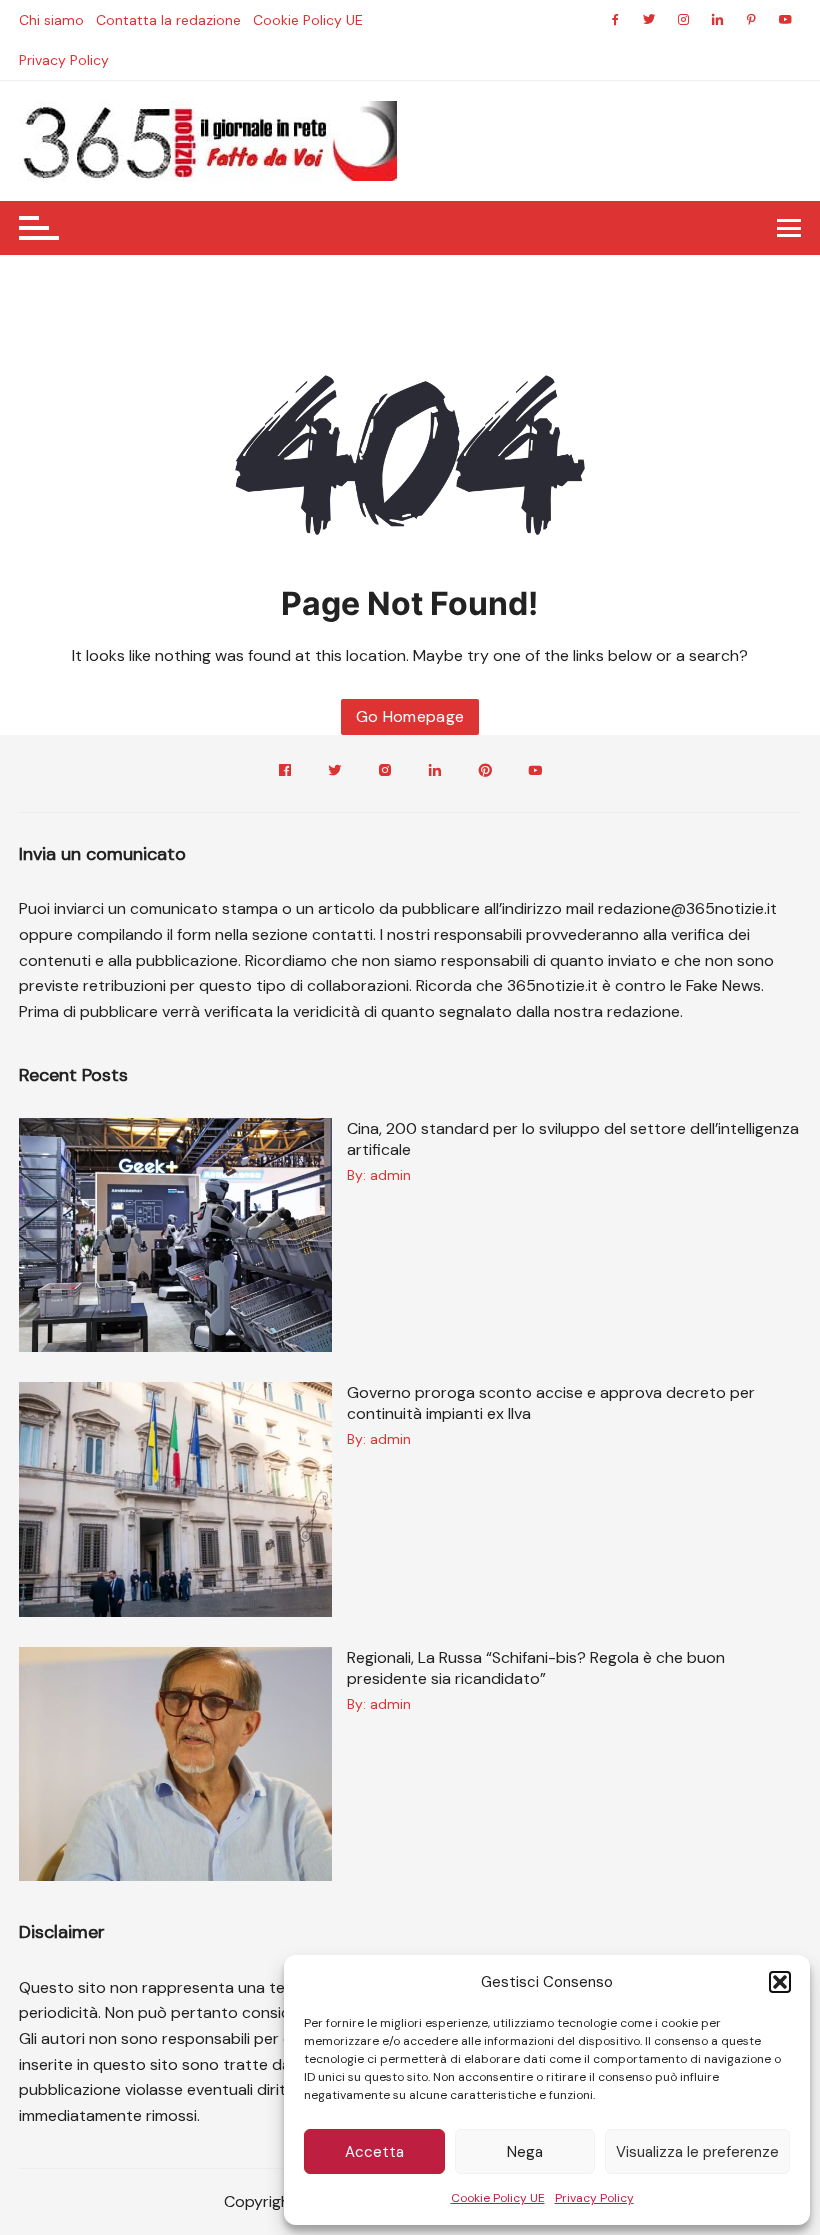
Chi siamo (51, 20)
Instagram (385, 773)
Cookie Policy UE (498, 2198)
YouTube (535, 773)
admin (390, 1175)
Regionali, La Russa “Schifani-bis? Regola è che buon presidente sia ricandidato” (536, 1668)
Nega (525, 2152)
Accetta (374, 2152)
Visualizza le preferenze (697, 2152)
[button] (780, 1982)
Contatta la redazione (168, 20)
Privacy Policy (594, 2198)
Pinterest (485, 773)
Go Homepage (410, 716)
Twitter (335, 773)
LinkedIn (435, 773)
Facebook (285, 773)
